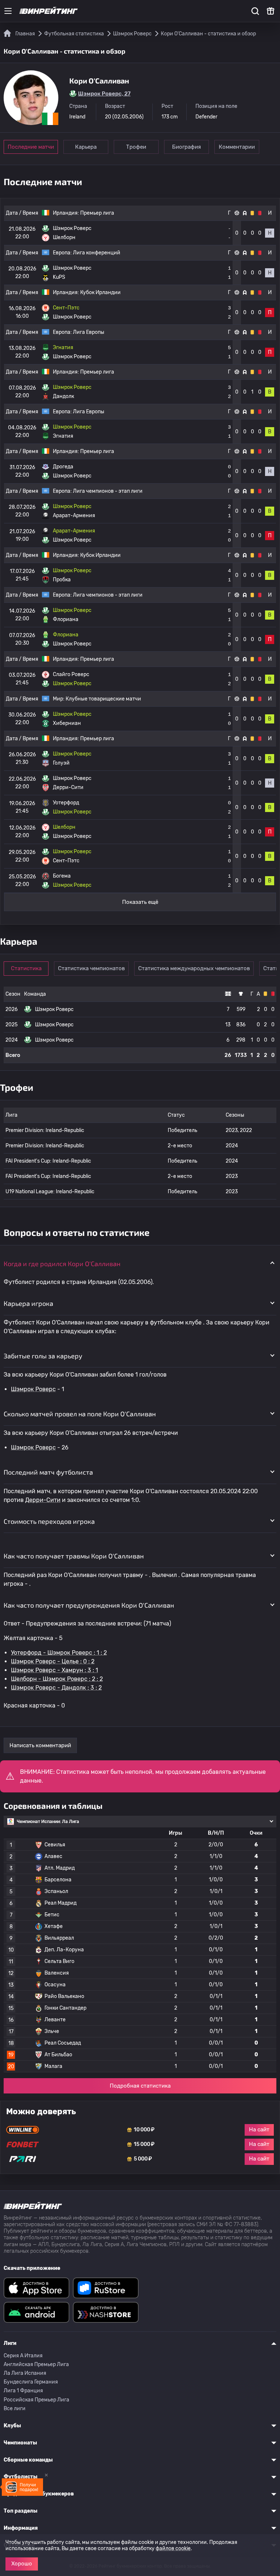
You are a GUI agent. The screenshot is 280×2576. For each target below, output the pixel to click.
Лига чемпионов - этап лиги (108, 491)
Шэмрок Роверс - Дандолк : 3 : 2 (56, 1688)
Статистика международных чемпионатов (194, 968)
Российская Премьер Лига (36, 2400)
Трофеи (136, 147)
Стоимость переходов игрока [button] (49, 1521)
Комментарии (237, 147)
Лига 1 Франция (23, 2391)
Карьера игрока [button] (28, 1303)
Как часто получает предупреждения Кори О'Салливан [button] (89, 1605)
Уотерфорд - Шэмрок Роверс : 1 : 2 (59, 1653)
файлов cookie (173, 2548)
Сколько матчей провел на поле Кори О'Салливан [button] (80, 1414)
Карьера (86, 147)
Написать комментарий (40, 1745)
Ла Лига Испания (25, 2373)
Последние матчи (31, 147)
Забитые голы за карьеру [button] (43, 1356)
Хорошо (22, 2564)
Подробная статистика (140, 2086)
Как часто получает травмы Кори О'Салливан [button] (74, 1556)
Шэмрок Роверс (33, 1389)
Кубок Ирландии (100, 292)
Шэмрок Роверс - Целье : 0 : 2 (53, 1661)
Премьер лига (97, 213)
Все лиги (15, 2409)
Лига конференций (97, 253)
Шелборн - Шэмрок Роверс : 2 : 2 (57, 1679)
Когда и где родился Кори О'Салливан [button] (62, 1264)
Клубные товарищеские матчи (103, 699)
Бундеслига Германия (31, 2382)
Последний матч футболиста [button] (48, 1472)
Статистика (26, 968)
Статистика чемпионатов (91, 968)
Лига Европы (89, 332)
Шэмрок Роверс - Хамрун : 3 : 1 (55, 1670)
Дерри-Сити (43, 1500)
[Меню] (8, 11)
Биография (186, 147)
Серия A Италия (23, 2356)
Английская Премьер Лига (36, 2364)
